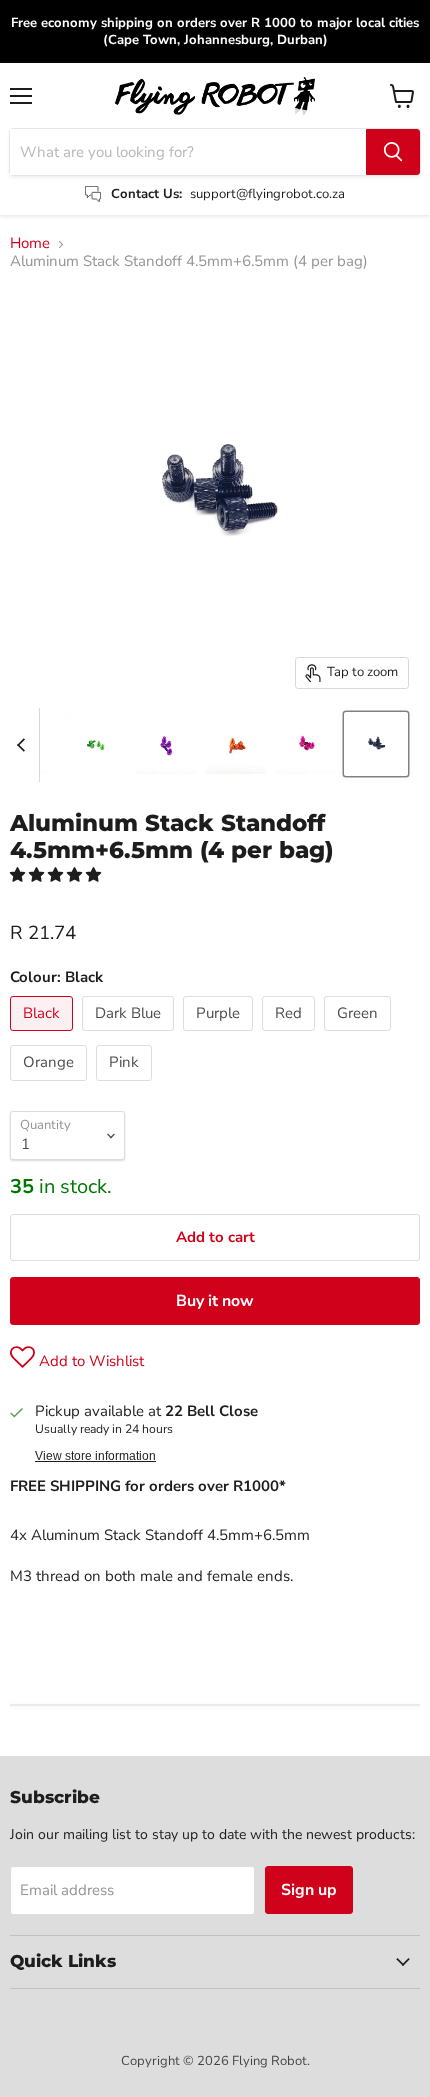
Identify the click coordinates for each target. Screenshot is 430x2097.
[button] (57, 875)
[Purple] (220, 1036)
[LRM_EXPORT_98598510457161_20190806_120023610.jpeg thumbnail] (166, 744)
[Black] (44, 1036)
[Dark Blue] (130, 1036)
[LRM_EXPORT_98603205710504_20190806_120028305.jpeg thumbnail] (96, 744)
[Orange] (51, 1086)
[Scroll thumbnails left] (24, 745)
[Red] (291, 1036)
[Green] (360, 1036)
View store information (95, 1456)
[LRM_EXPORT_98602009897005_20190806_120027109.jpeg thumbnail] (236, 744)
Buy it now (215, 1301)
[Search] (393, 152)
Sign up (309, 1890)
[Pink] (126, 1086)
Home (30, 243)
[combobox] (188, 152)
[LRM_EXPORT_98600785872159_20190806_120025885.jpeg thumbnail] (306, 744)
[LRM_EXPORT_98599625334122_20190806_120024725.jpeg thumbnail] (376, 744)
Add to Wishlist (89, 1361)
